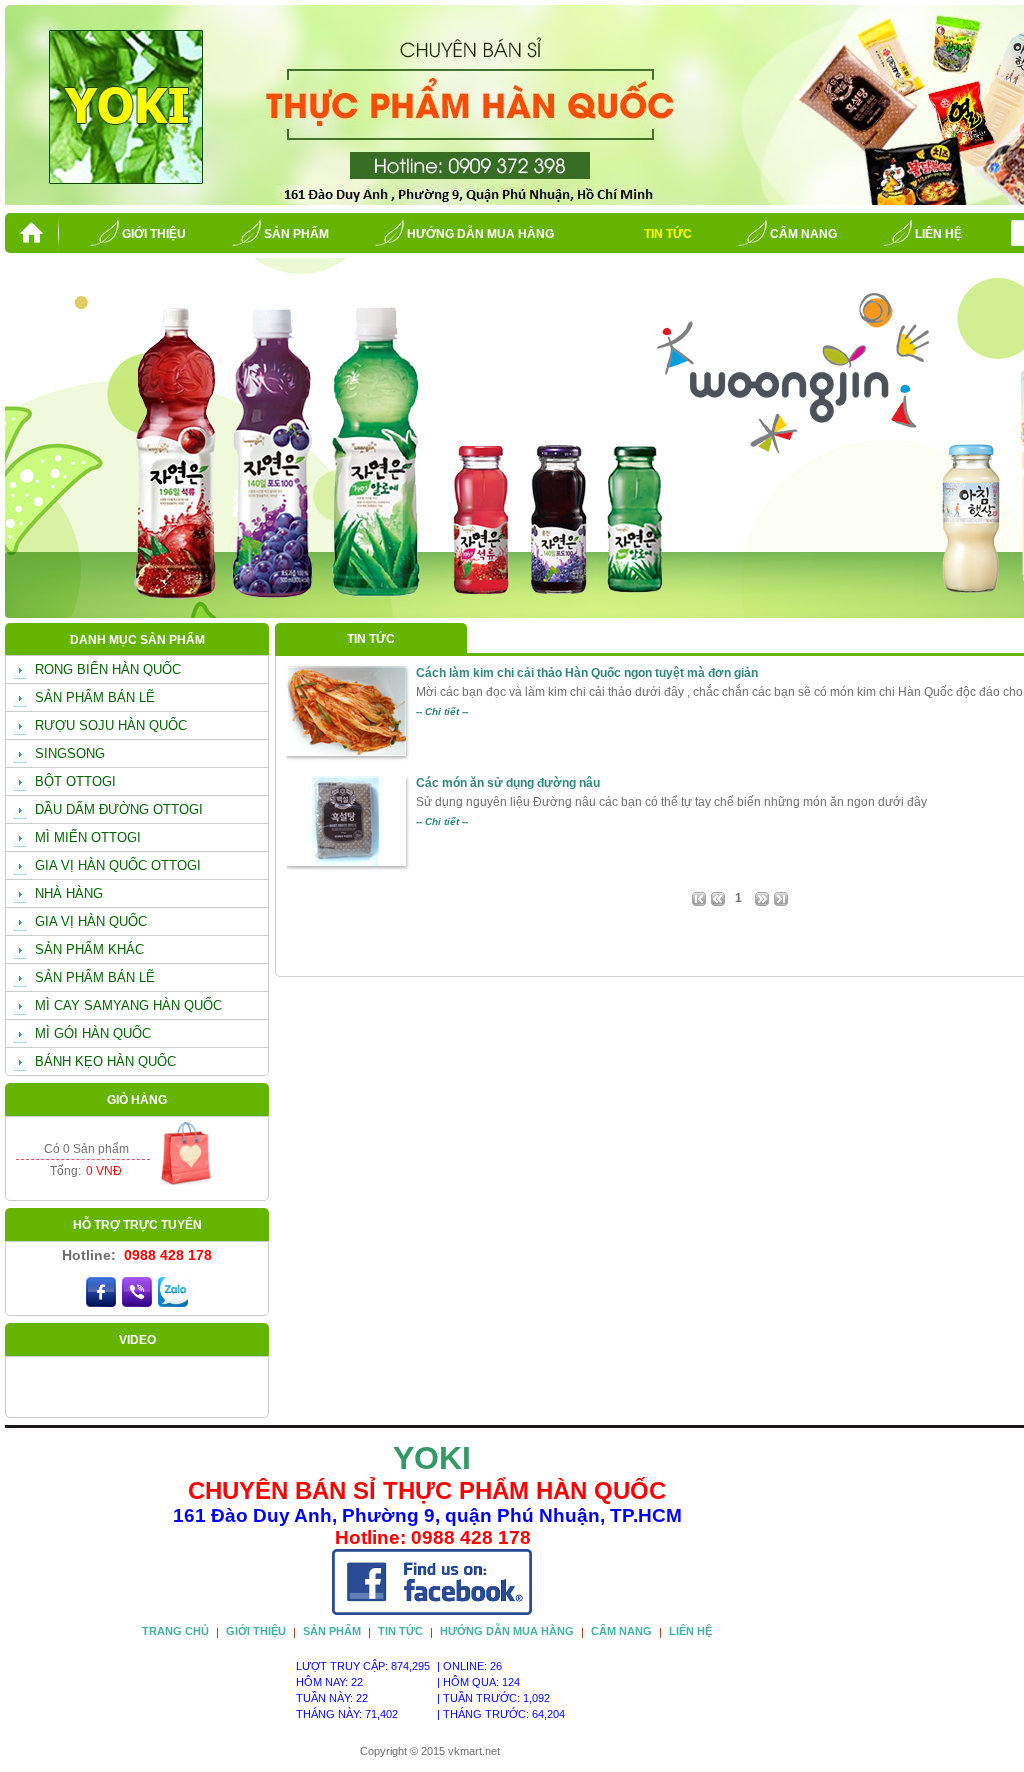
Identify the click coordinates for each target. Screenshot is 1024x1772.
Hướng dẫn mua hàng (480, 234)
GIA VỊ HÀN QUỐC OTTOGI (118, 865)
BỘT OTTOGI (75, 781)
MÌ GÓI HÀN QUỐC (93, 1033)
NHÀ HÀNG (69, 893)
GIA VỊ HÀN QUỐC (91, 921)
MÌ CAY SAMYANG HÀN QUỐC (128, 1005)
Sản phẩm (296, 234)
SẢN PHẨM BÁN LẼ (95, 697)
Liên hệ (938, 234)
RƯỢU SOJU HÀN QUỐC (111, 725)
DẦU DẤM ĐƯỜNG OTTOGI (119, 809)
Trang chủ (175, 1631)
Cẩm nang (803, 234)
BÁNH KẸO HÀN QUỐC (105, 1061)
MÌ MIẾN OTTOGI (88, 837)
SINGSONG (70, 753)
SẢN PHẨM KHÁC (89, 949)
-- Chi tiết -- (442, 711)
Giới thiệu (154, 234)
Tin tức (668, 234)
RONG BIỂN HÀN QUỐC (108, 669)
